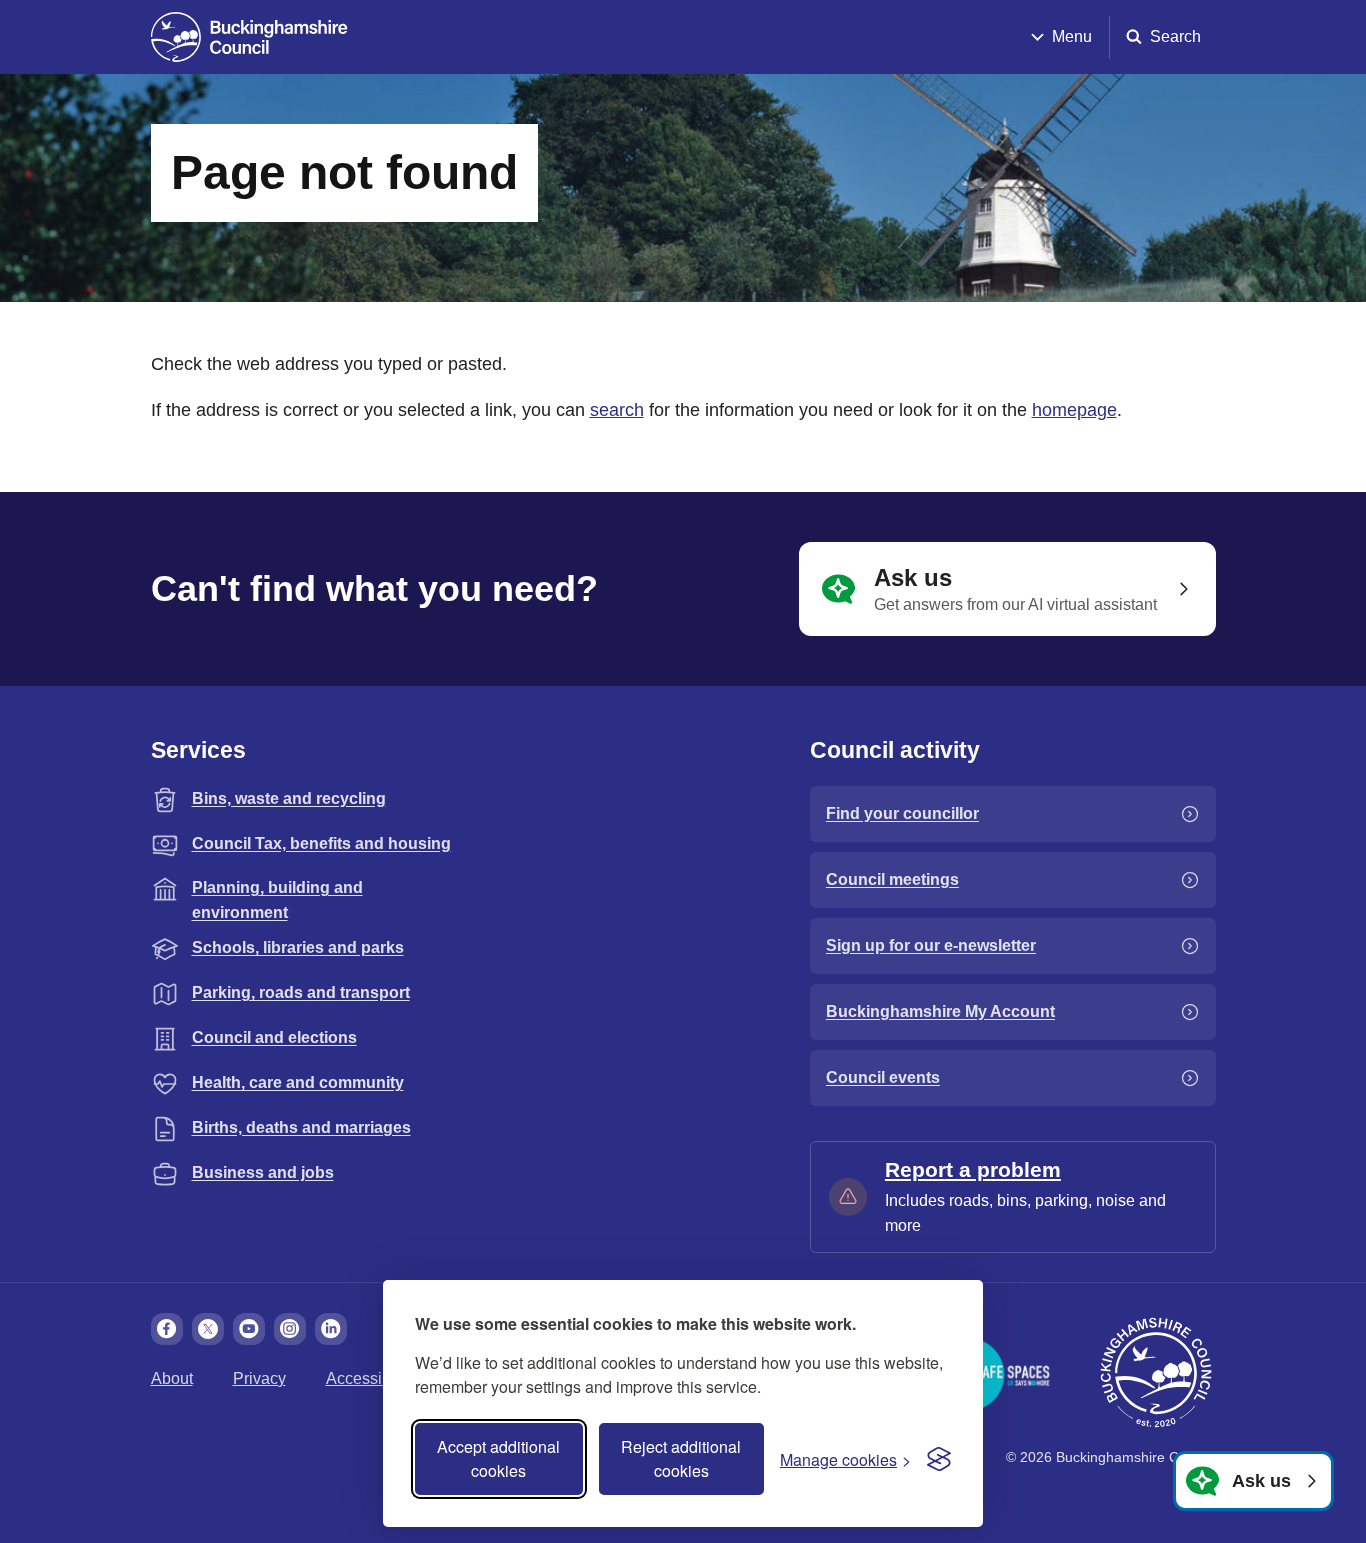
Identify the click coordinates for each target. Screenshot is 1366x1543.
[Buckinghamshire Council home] (1156, 1373)
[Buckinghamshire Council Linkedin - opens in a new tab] (331, 1329)
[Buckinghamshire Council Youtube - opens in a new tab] (249, 1329)
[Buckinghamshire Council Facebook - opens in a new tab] (167, 1329)
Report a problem (973, 1169)
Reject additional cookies (681, 1458)
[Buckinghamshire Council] (249, 37)
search (617, 410)
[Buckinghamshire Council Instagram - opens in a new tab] (290, 1329)
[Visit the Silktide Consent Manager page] (939, 1459)
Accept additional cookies (498, 1458)
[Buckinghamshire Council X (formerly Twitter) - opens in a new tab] (208, 1329)
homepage (1074, 410)
